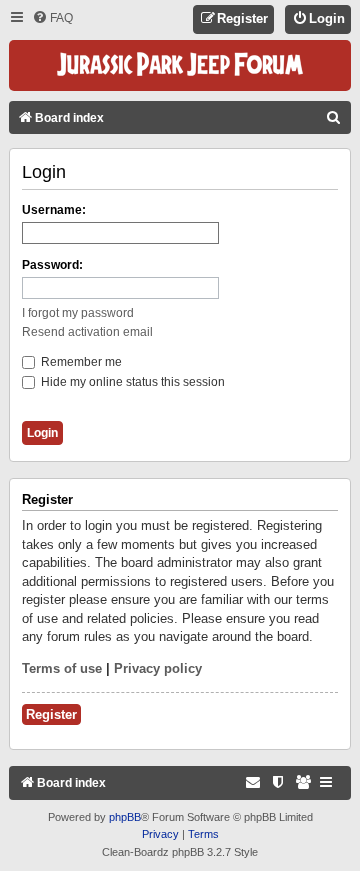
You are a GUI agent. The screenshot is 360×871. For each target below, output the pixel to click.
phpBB (125, 817)
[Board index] (180, 65)
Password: (52, 265)
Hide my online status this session (131, 382)
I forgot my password (78, 313)
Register (51, 714)
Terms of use (62, 668)
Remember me (80, 362)
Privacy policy (158, 668)
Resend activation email (87, 332)
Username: (54, 210)
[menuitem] (52, 18)
